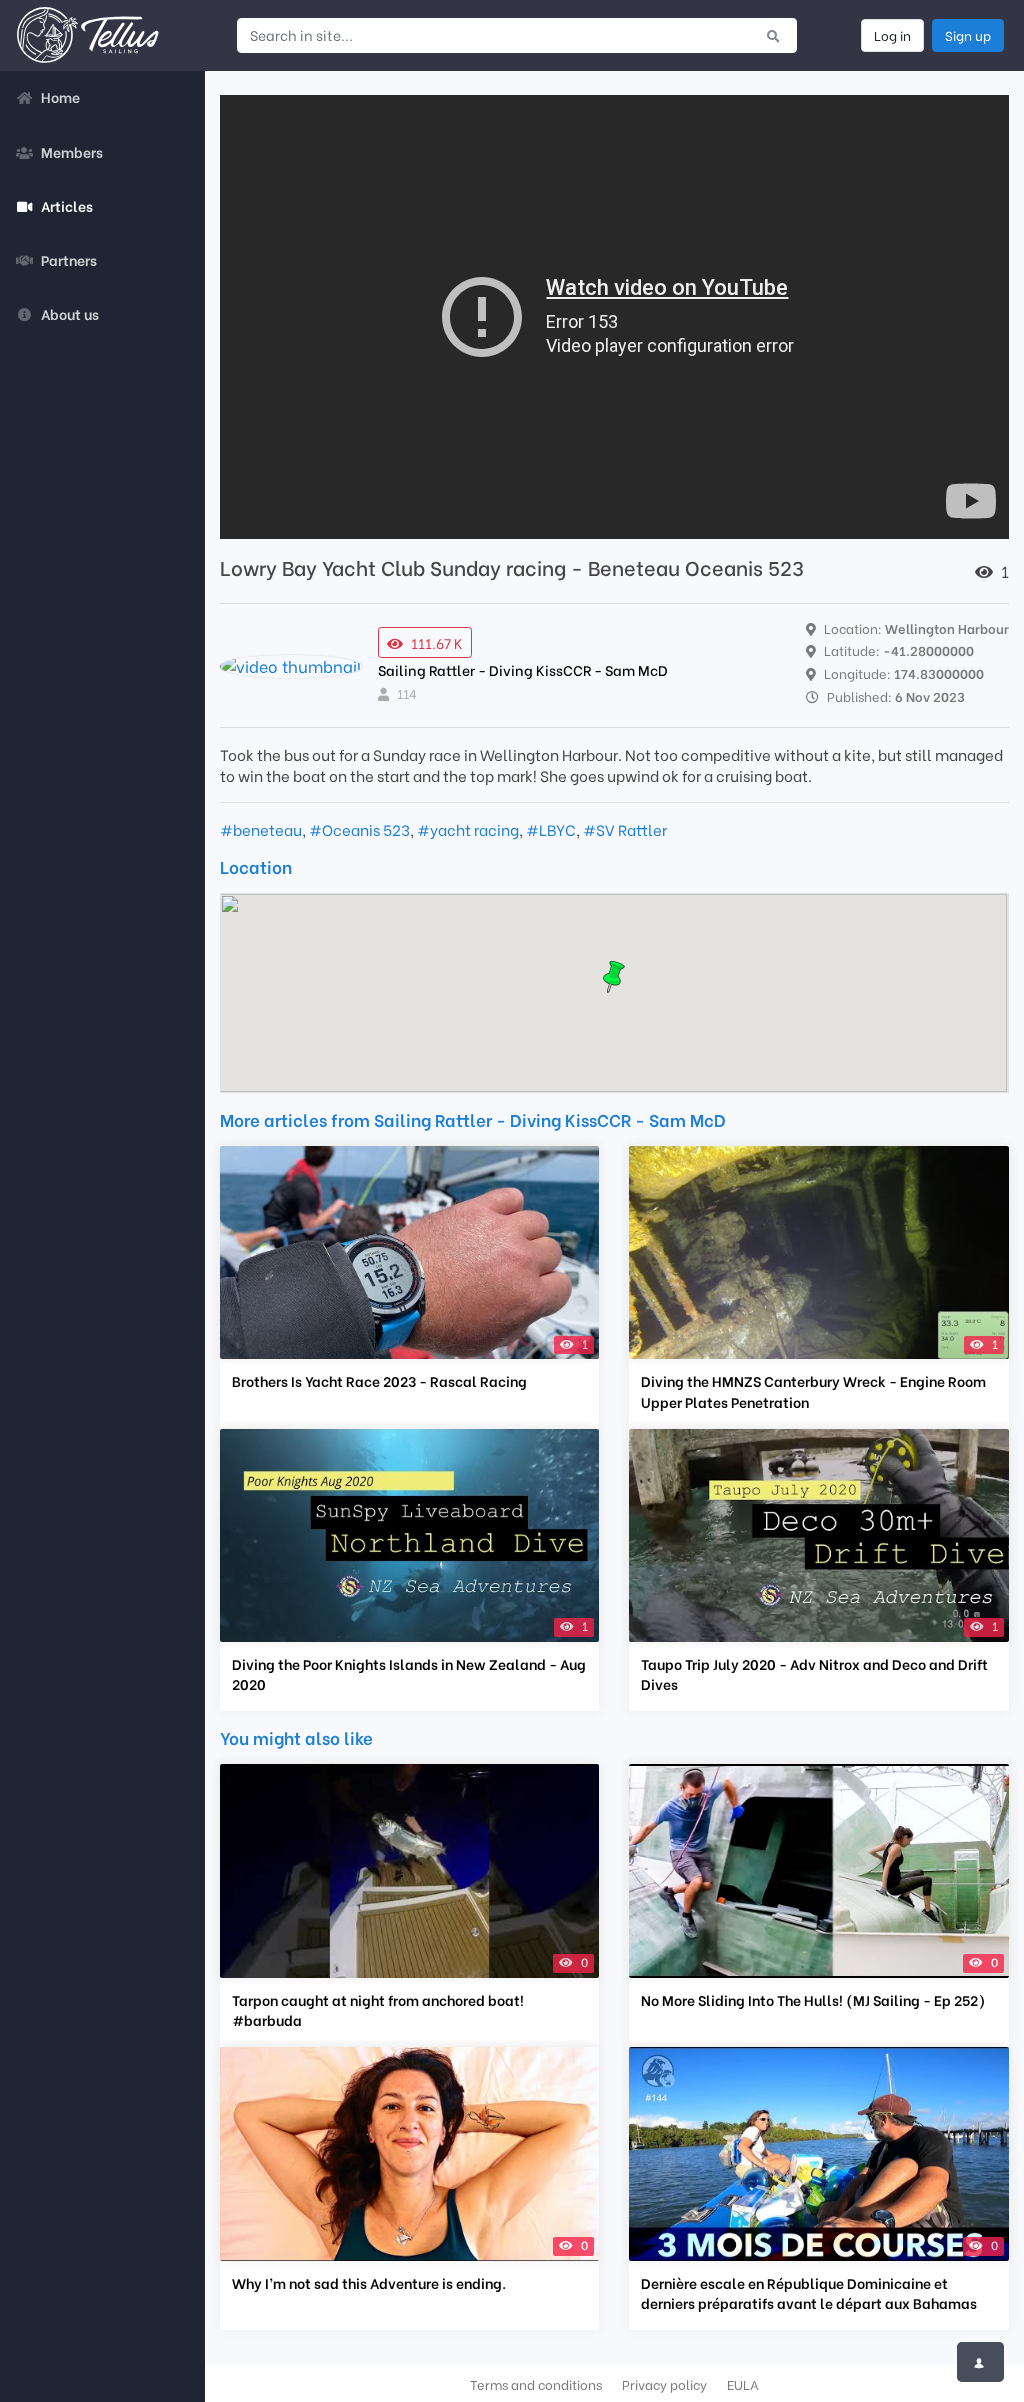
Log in (892, 35)
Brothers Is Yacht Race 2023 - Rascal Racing (379, 1381)
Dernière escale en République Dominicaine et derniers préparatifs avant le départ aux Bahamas (809, 2293)
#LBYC (551, 829)
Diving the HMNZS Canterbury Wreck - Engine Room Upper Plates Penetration (813, 1391)
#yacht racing (468, 829)
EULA (743, 2384)
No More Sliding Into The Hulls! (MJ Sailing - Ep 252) (813, 2000)
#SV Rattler (625, 829)
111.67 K (437, 642)
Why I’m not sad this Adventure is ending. (369, 2283)
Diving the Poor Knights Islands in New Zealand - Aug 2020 (409, 1674)
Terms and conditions (536, 2384)
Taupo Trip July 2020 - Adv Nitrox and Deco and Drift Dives (814, 1674)
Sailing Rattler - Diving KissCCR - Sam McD (523, 669)
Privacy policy (664, 2384)
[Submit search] (773, 35)
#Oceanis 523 (359, 829)
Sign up (968, 35)
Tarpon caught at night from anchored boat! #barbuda (378, 2010)
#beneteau (261, 829)
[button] (614, 977)
